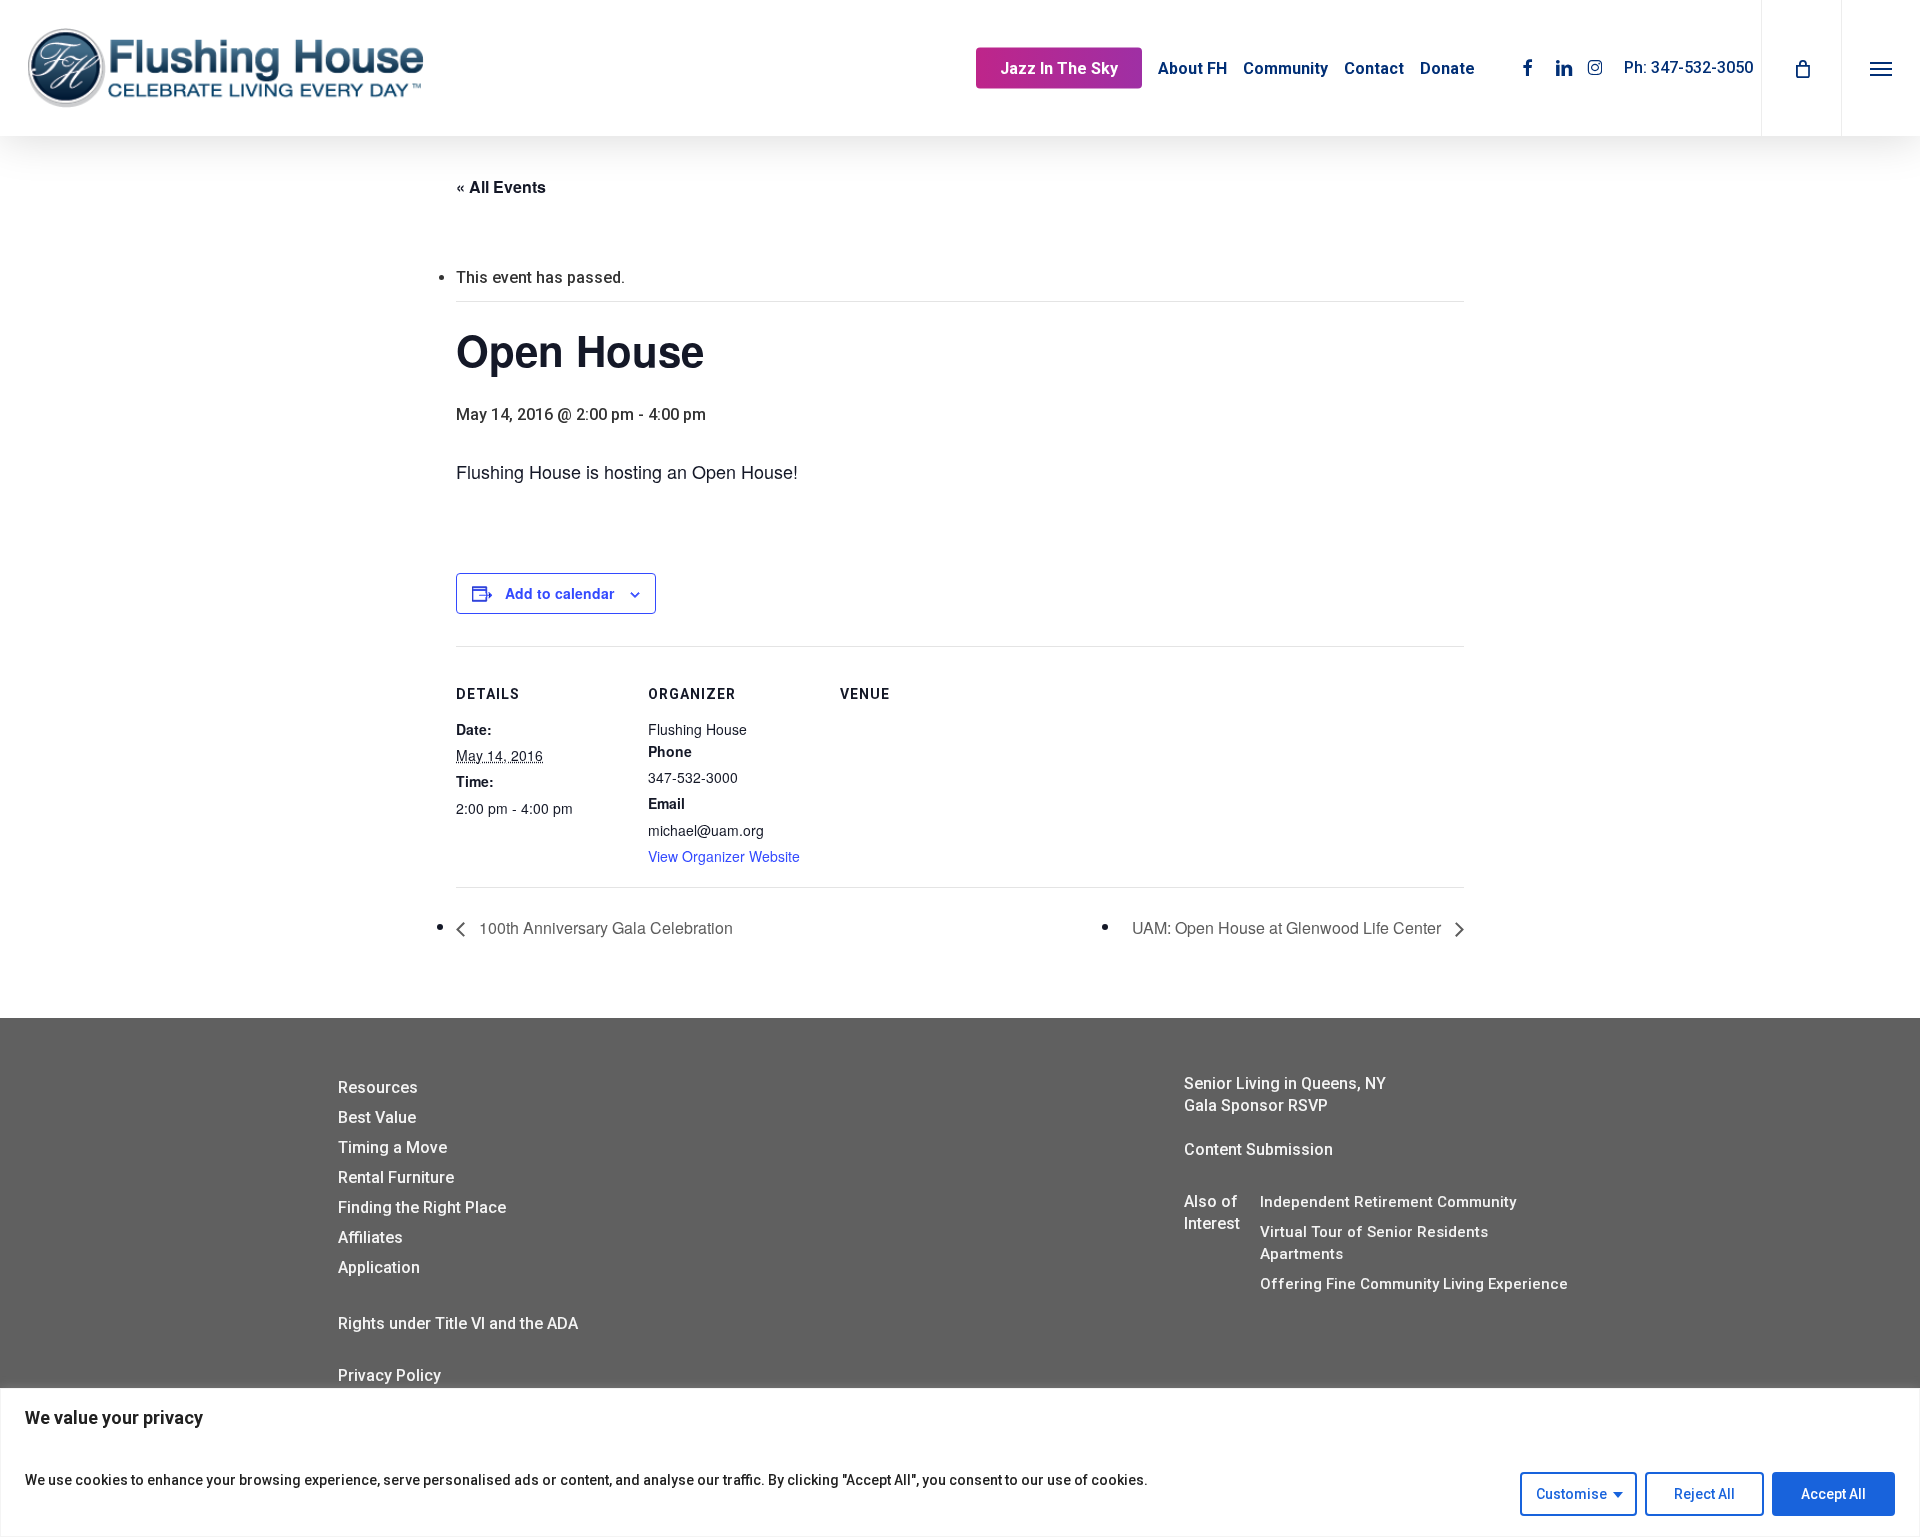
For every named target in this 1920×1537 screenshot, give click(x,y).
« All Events (501, 186)
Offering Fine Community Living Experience (1414, 1284)
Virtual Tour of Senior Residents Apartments (1374, 1243)
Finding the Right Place (422, 1207)
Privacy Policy (389, 1375)
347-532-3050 (1702, 67)
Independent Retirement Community (1388, 1202)
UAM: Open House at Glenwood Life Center (1288, 927)
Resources (378, 1087)
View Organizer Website (724, 856)
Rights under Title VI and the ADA (458, 1323)
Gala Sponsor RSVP (1256, 1105)
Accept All (1833, 1494)
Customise (1571, 1494)
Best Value (377, 1117)
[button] (1880, 68)
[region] (960, 1462)
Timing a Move (392, 1147)
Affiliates (370, 1237)
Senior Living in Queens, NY (1285, 1083)
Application (379, 1267)
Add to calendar (559, 593)
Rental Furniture (396, 1177)
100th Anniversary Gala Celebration (604, 927)
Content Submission (1258, 1149)
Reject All (1704, 1494)
